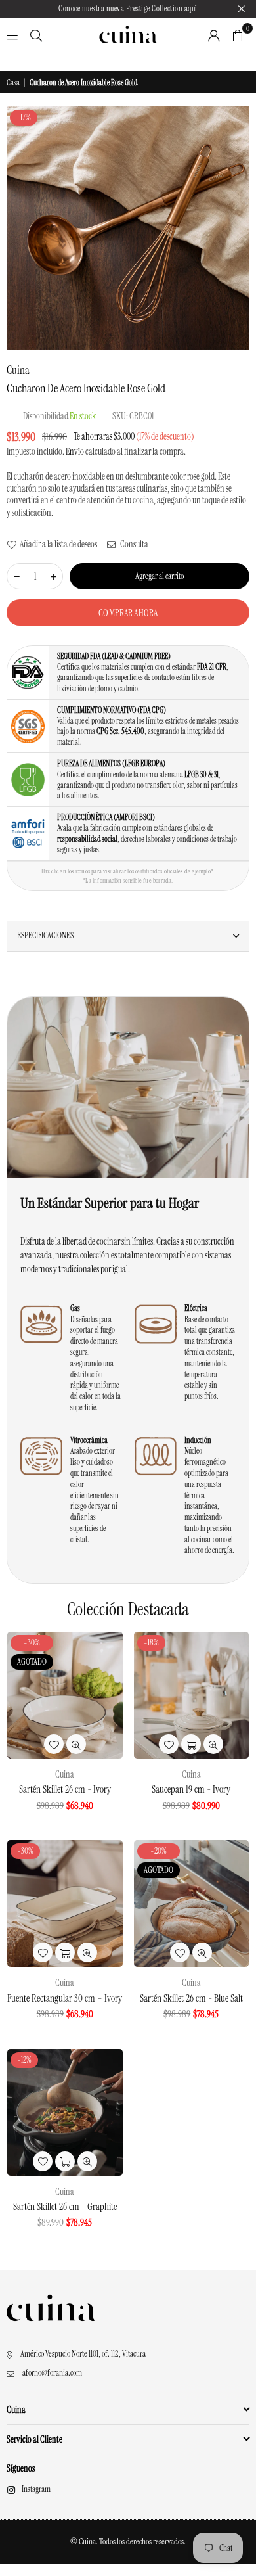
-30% (32, 1643)
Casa (13, 83)
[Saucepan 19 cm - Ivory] (192, 1695)
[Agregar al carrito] (191, 1744)
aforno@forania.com (52, 2373)
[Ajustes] (214, 35)
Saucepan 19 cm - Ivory (191, 1789)
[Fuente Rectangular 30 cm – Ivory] (65, 1903)
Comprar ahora (128, 613)
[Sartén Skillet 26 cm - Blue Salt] (192, 1903)
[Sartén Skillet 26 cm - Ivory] (65, 1695)
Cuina (18, 370)
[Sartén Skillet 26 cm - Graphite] (65, 2112)
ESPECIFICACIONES (45, 935)
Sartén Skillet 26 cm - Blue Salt (191, 1998)
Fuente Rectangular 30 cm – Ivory (65, 1998)
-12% (24, 2060)
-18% (151, 1643)
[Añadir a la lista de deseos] (54, 1744)
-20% (159, 1851)
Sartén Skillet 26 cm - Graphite (65, 2207)
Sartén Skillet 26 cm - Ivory (65, 1789)
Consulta (134, 544)
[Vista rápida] (76, 1744)
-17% (24, 117)
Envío (75, 451)
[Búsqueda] (36, 35)
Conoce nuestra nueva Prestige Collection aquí (128, 9)
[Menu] (12, 35)
